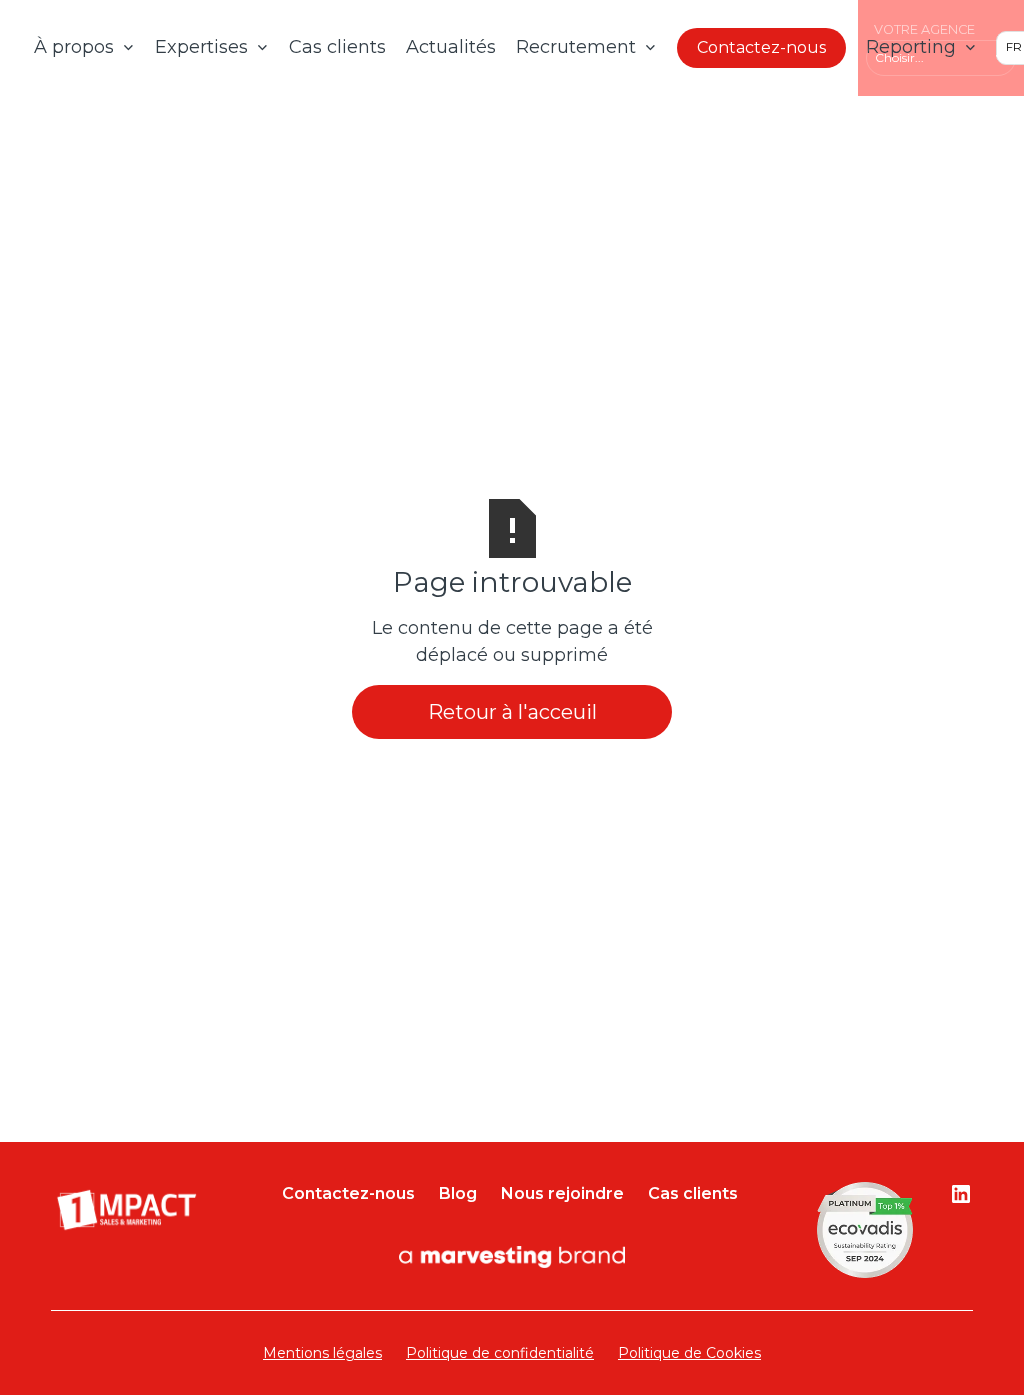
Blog (458, 1193)
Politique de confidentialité (500, 1353)
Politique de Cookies (689, 1353)
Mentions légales (322, 1353)
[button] (84, 48)
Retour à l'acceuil (512, 712)
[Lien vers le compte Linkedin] (961, 1194)
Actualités (451, 47)
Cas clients (337, 47)
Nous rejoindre (562, 1193)
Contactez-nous (761, 47)
